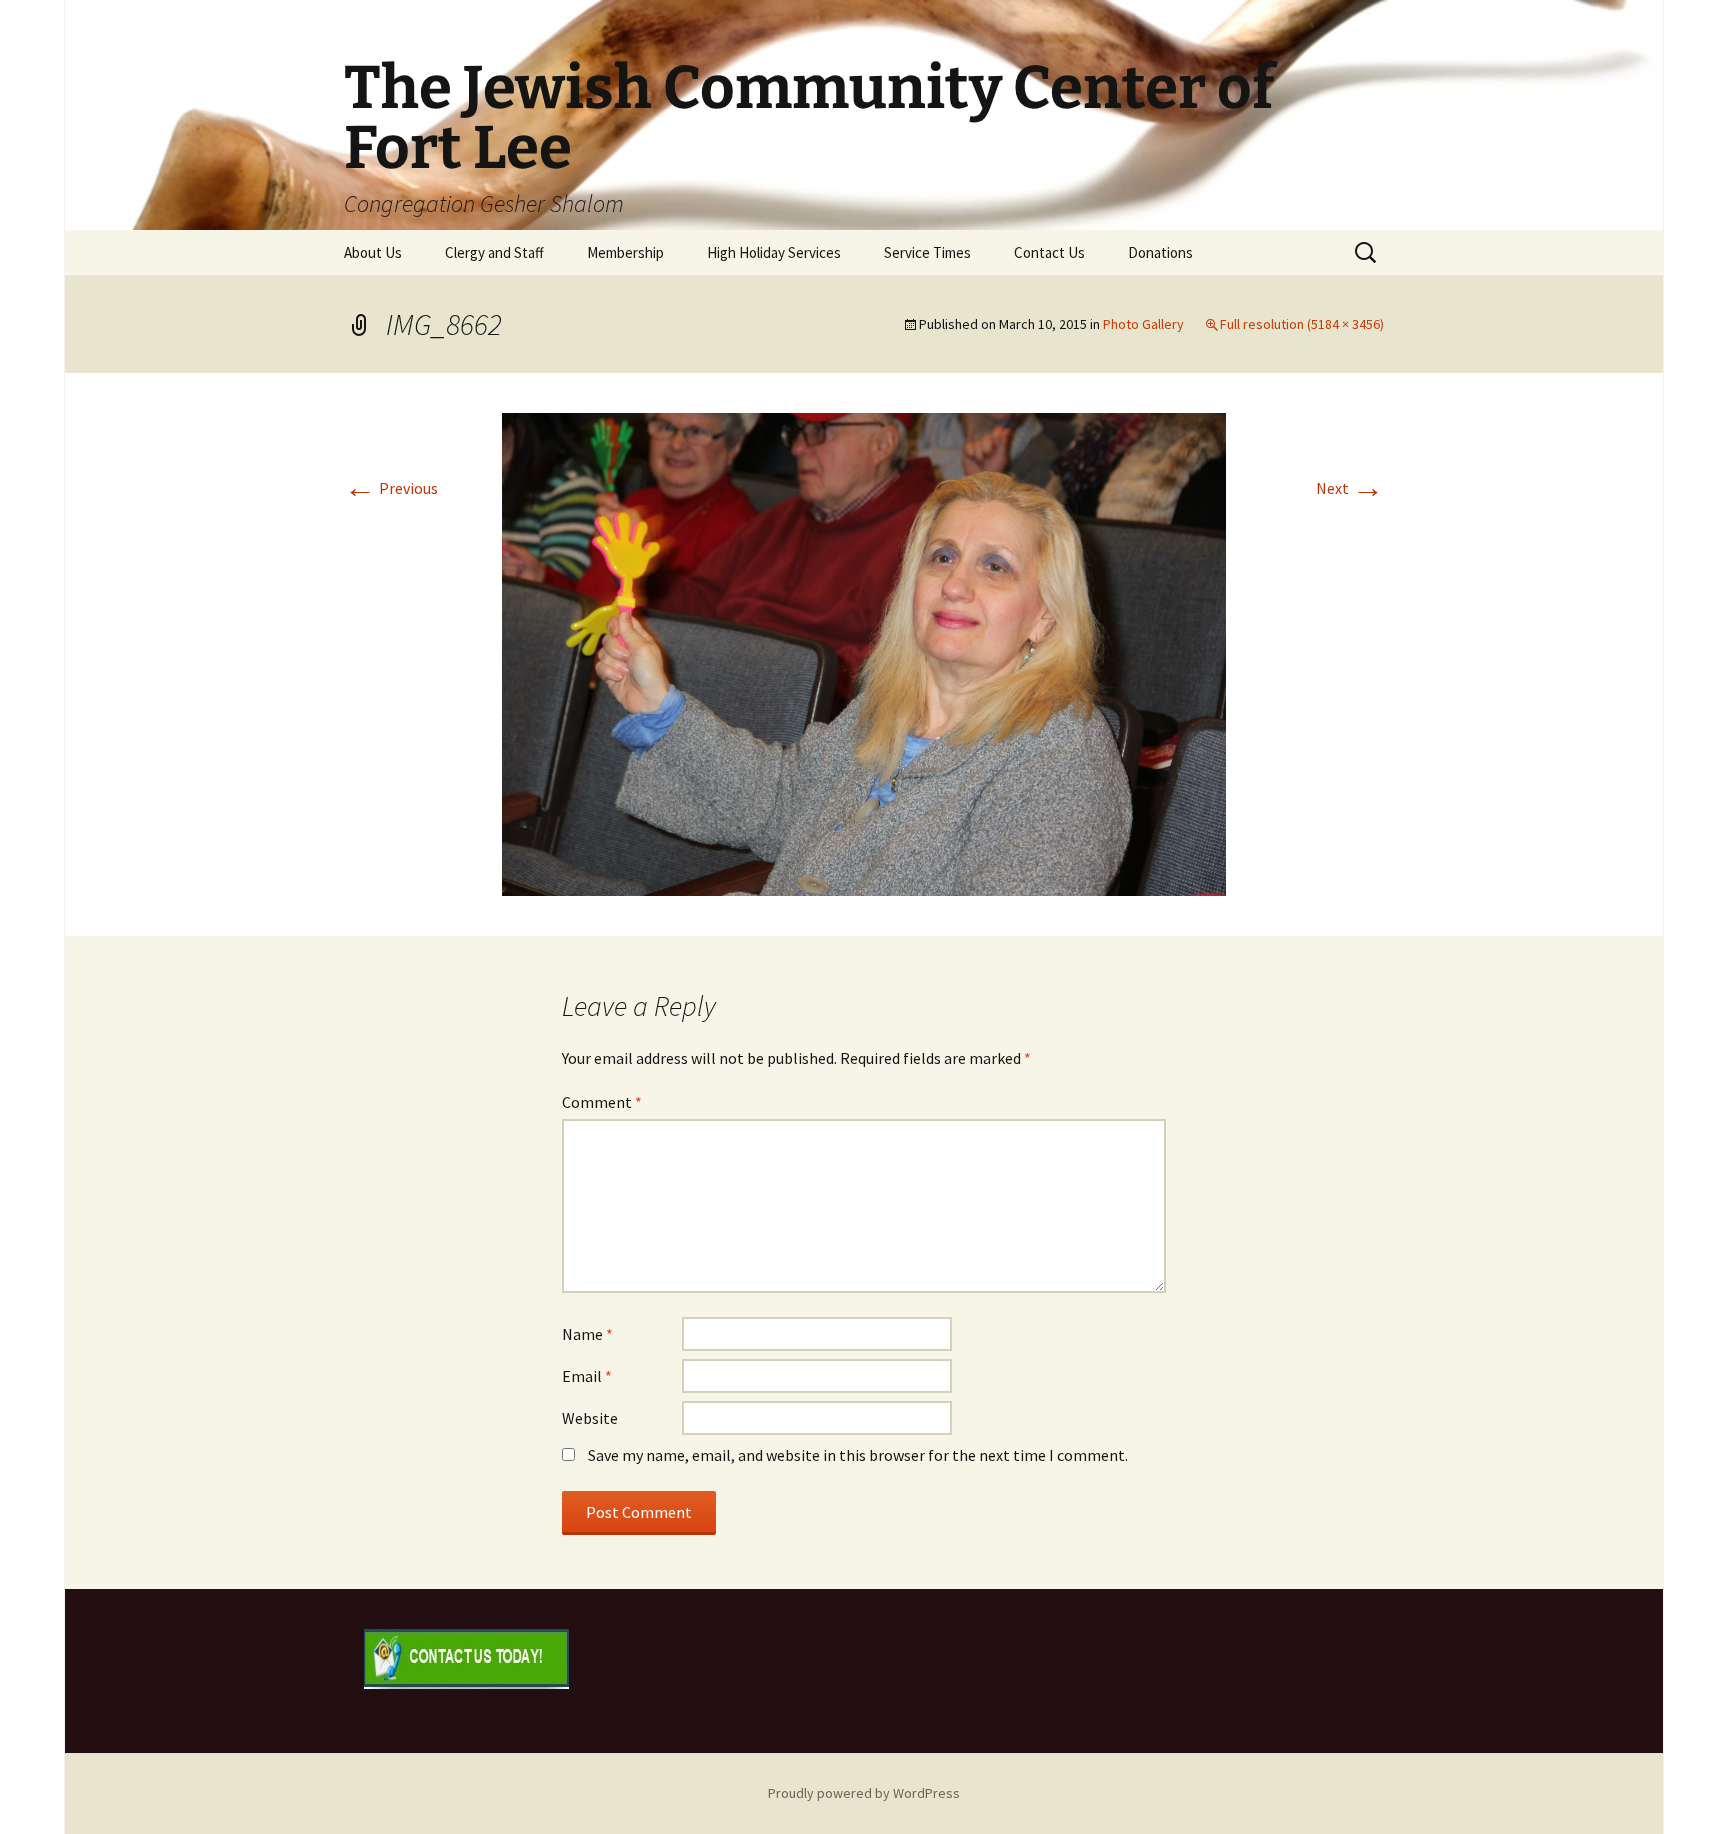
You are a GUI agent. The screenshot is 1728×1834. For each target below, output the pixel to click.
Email (587, 1376)
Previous (391, 488)
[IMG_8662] (864, 652)
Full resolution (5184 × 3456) (1302, 324)
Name (587, 1334)
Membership (625, 252)
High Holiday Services (774, 252)
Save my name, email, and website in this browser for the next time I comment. (858, 1455)
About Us (373, 252)
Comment (602, 1102)
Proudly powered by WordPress (864, 1793)
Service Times (927, 252)
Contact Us (1049, 252)
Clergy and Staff (494, 252)
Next (1350, 488)
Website (590, 1418)
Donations (1160, 252)
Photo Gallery (1143, 324)
